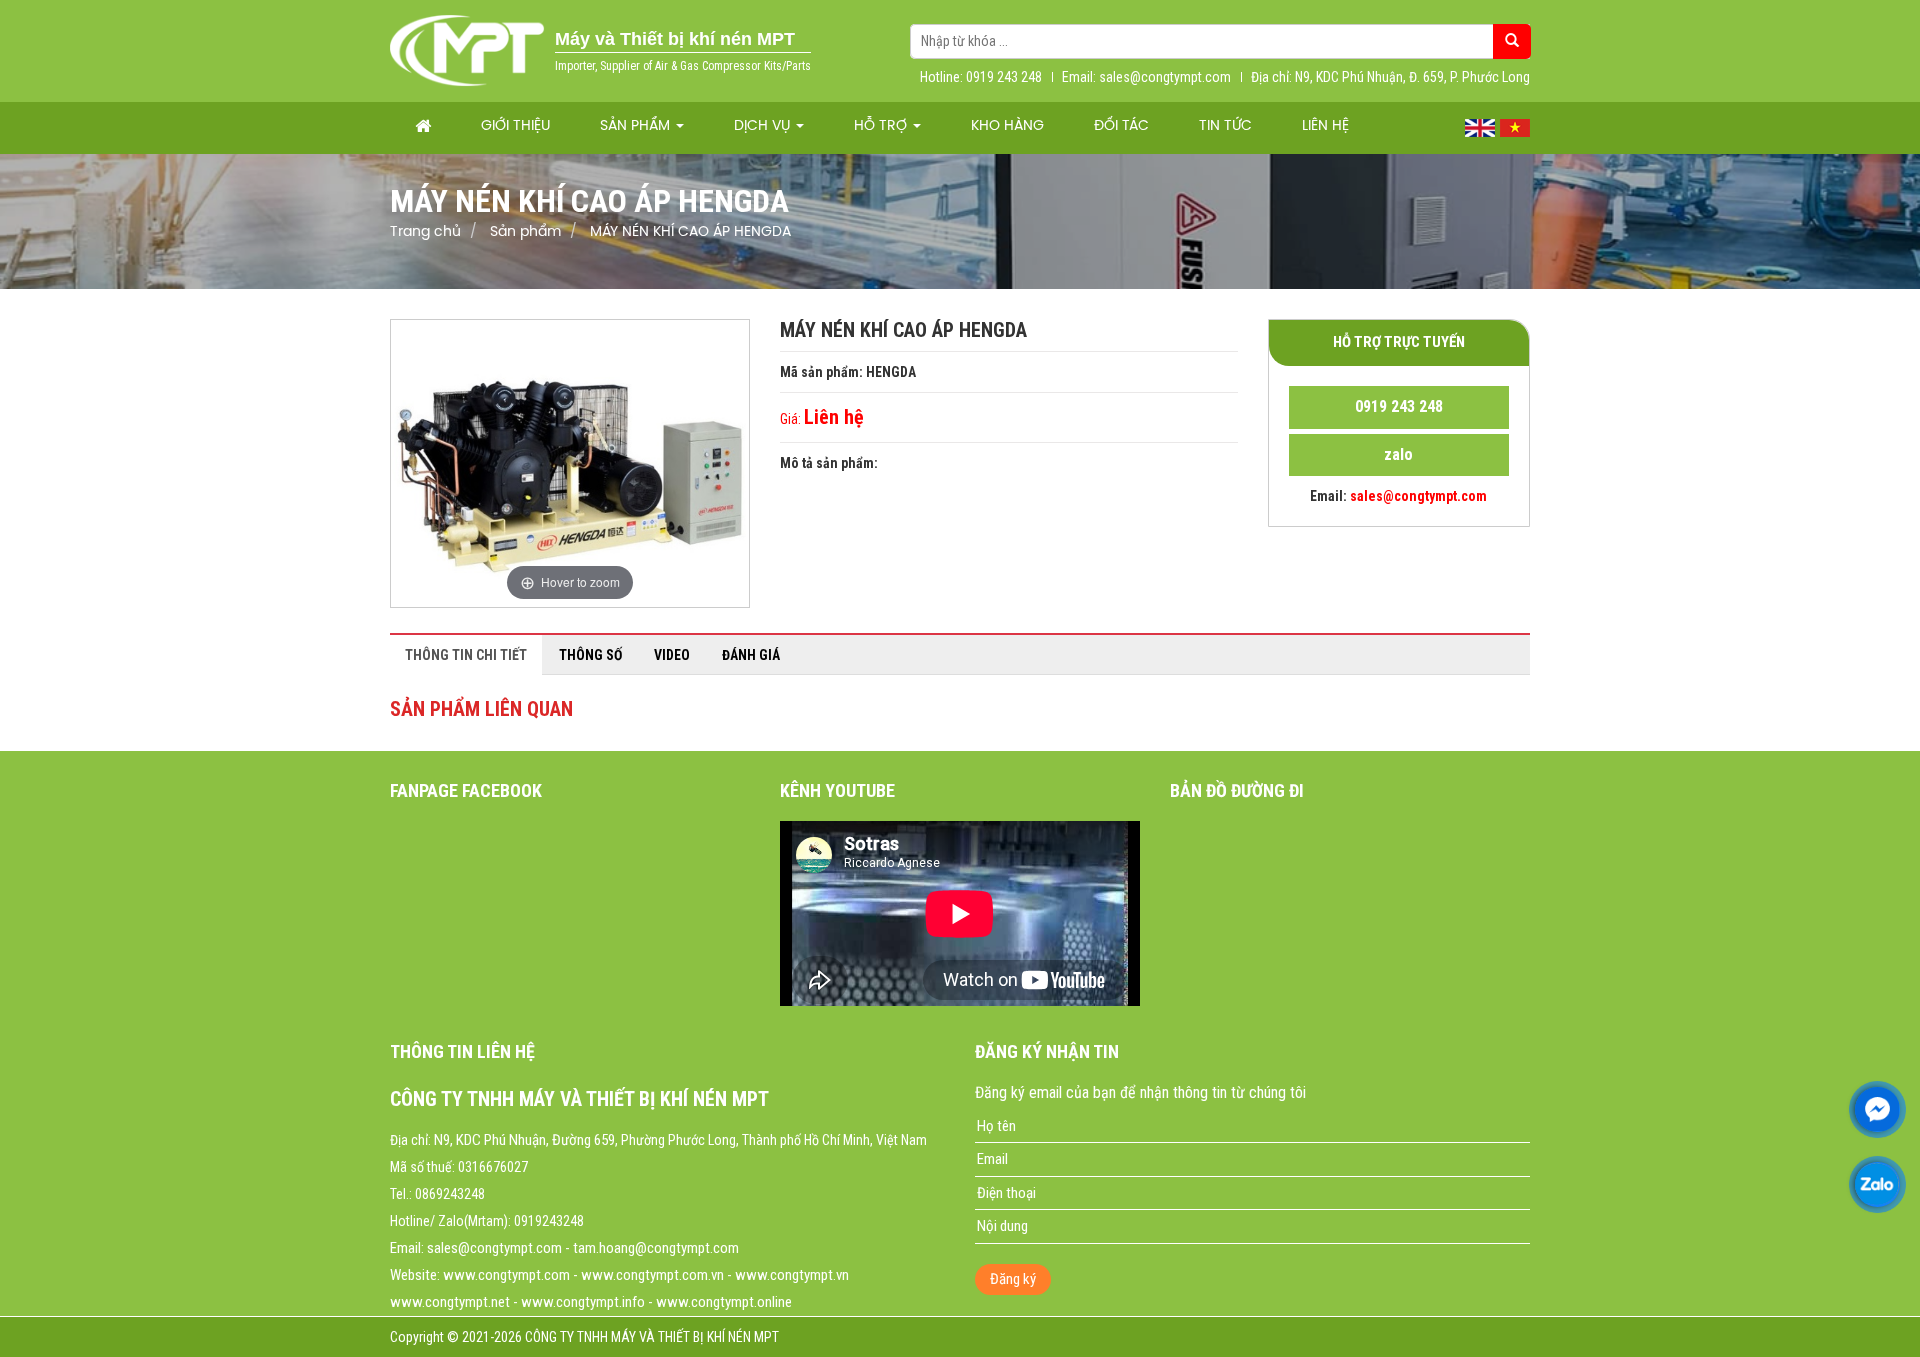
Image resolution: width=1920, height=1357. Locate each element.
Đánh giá (751, 655)
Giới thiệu (515, 126)
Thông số (590, 655)
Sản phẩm (637, 126)
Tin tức (1225, 126)
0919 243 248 (1399, 406)
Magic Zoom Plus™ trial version (476, 339)
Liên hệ (1325, 126)
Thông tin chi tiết (466, 655)
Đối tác (1121, 126)
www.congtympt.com (506, 1275)
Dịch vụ (764, 126)
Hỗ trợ (882, 126)
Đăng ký (1013, 1279)
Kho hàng (1007, 126)
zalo (1398, 454)
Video (672, 655)
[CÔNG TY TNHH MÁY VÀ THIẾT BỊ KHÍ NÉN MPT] (467, 50)
